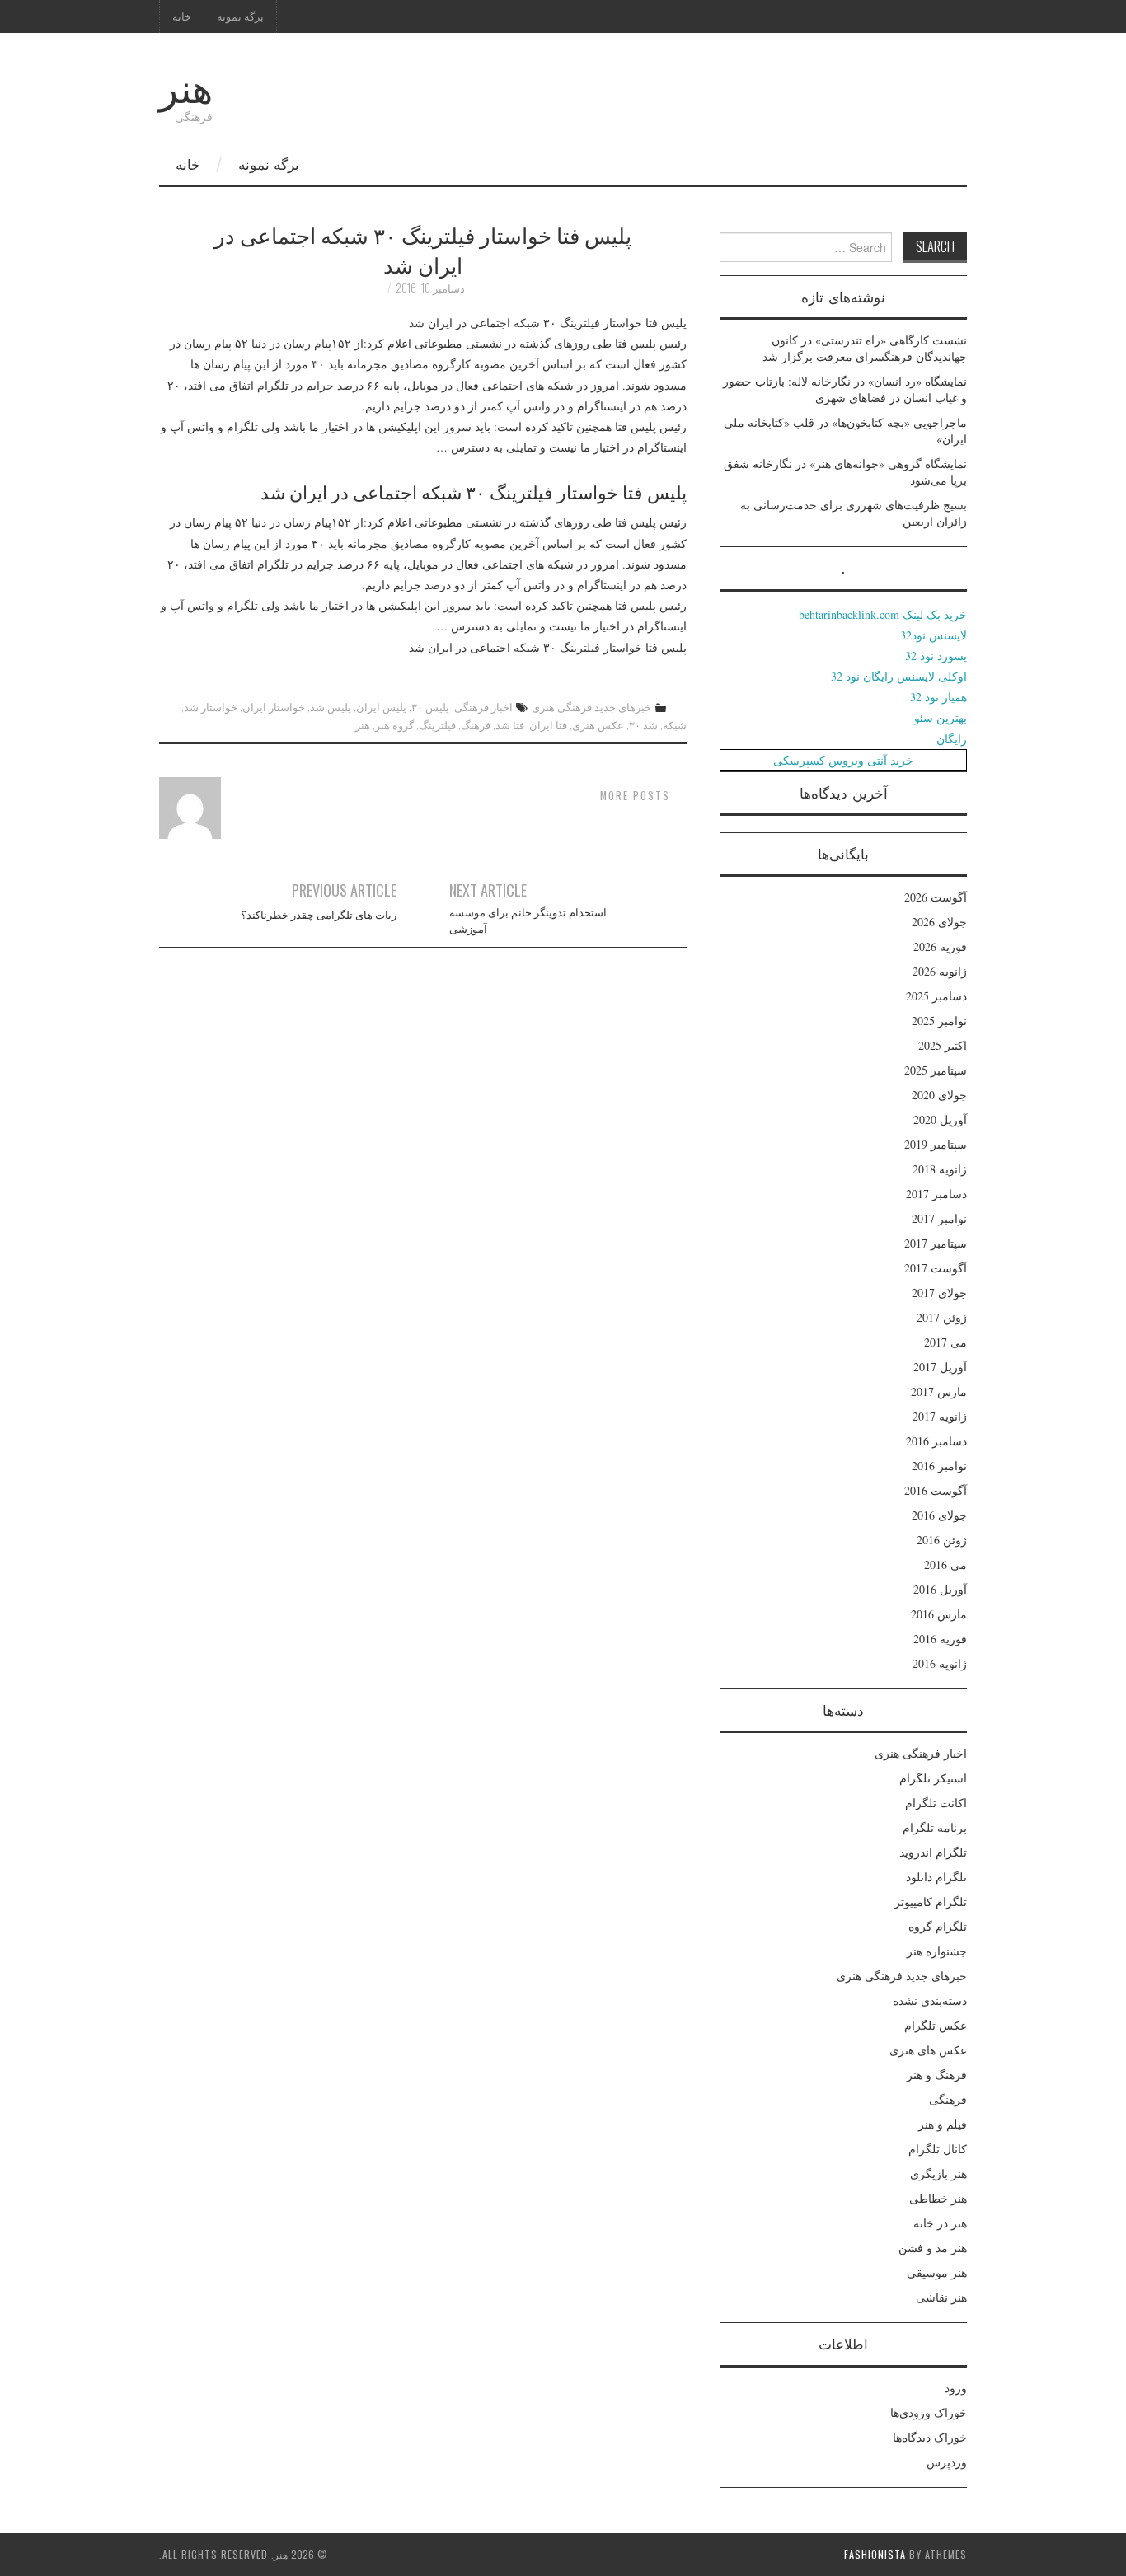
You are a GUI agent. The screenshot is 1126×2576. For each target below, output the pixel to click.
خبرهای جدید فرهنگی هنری (591, 707)
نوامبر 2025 (939, 1021)
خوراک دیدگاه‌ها (930, 2437)
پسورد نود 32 (936, 656)
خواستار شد (211, 707)
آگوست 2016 (936, 1490)
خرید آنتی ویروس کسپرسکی (843, 760)
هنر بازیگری (938, 2173)
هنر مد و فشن (933, 2248)
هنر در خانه (940, 2223)
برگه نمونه (240, 16)
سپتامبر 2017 (936, 1243)
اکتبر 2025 (943, 1045)
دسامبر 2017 (936, 1194)
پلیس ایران (381, 707)
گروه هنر (394, 725)
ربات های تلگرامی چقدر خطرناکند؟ (319, 914)
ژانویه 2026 (940, 971)
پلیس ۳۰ (430, 707)
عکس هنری (598, 725)
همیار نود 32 (938, 697)
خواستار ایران (274, 707)
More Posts (635, 796)
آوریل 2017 (940, 1367)
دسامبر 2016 (936, 1441)
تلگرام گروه (938, 1926)
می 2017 (945, 1342)
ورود (956, 2388)
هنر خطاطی (938, 2198)
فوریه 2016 (940, 1639)
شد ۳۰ (643, 725)
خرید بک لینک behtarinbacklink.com (883, 614)
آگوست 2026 (936, 897)
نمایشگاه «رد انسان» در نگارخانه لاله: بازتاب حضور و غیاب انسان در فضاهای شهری (845, 389)
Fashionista (875, 2554)
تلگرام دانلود (936, 1877)
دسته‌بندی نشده (930, 2000)
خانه (182, 16)
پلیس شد (331, 707)
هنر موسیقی (937, 2272)
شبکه (675, 725)
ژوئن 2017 (942, 1317)
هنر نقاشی (941, 2297)
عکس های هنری (928, 2050)
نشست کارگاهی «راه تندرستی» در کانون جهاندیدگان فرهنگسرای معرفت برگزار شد (865, 348)
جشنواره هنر (937, 1951)
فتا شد (510, 725)
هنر (186, 85)
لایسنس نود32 (934, 635)
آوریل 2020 (940, 1119)
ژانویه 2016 (940, 1663)
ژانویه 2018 (940, 1169)
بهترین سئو (941, 717)
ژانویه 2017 (940, 1416)
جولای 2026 (939, 922)
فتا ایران (548, 725)
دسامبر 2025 (936, 996)
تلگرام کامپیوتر (931, 1902)
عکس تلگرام (936, 2025)
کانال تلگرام (938, 2149)
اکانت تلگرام (936, 1803)
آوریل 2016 (940, 1589)
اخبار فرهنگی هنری (921, 1753)
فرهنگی (948, 2099)
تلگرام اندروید (933, 1852)
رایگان (952, 739)
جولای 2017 (939, 1293)
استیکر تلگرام (933, 1778)
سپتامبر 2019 (936, 1144)
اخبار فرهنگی (483, 707)
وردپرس (947, 2462)
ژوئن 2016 (942, 1540)
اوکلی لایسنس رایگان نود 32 (899, 676)
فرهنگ (476, 725)
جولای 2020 (939, 1095)
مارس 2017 (939, 1391)
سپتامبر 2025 (936, 1070)
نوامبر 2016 (939, 1466)
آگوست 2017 (936, 1268)
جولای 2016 (939, 1515)
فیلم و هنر (943, 2124)
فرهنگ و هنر (937, 2075)
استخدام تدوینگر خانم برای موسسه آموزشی (528, 920)
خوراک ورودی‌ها (929, 2412)
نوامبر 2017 (939, 1218)
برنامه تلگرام (935, 1827)
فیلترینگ (437, 725)
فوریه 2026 (940, 946)
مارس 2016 (939, 1614)
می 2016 (945, 1564)
